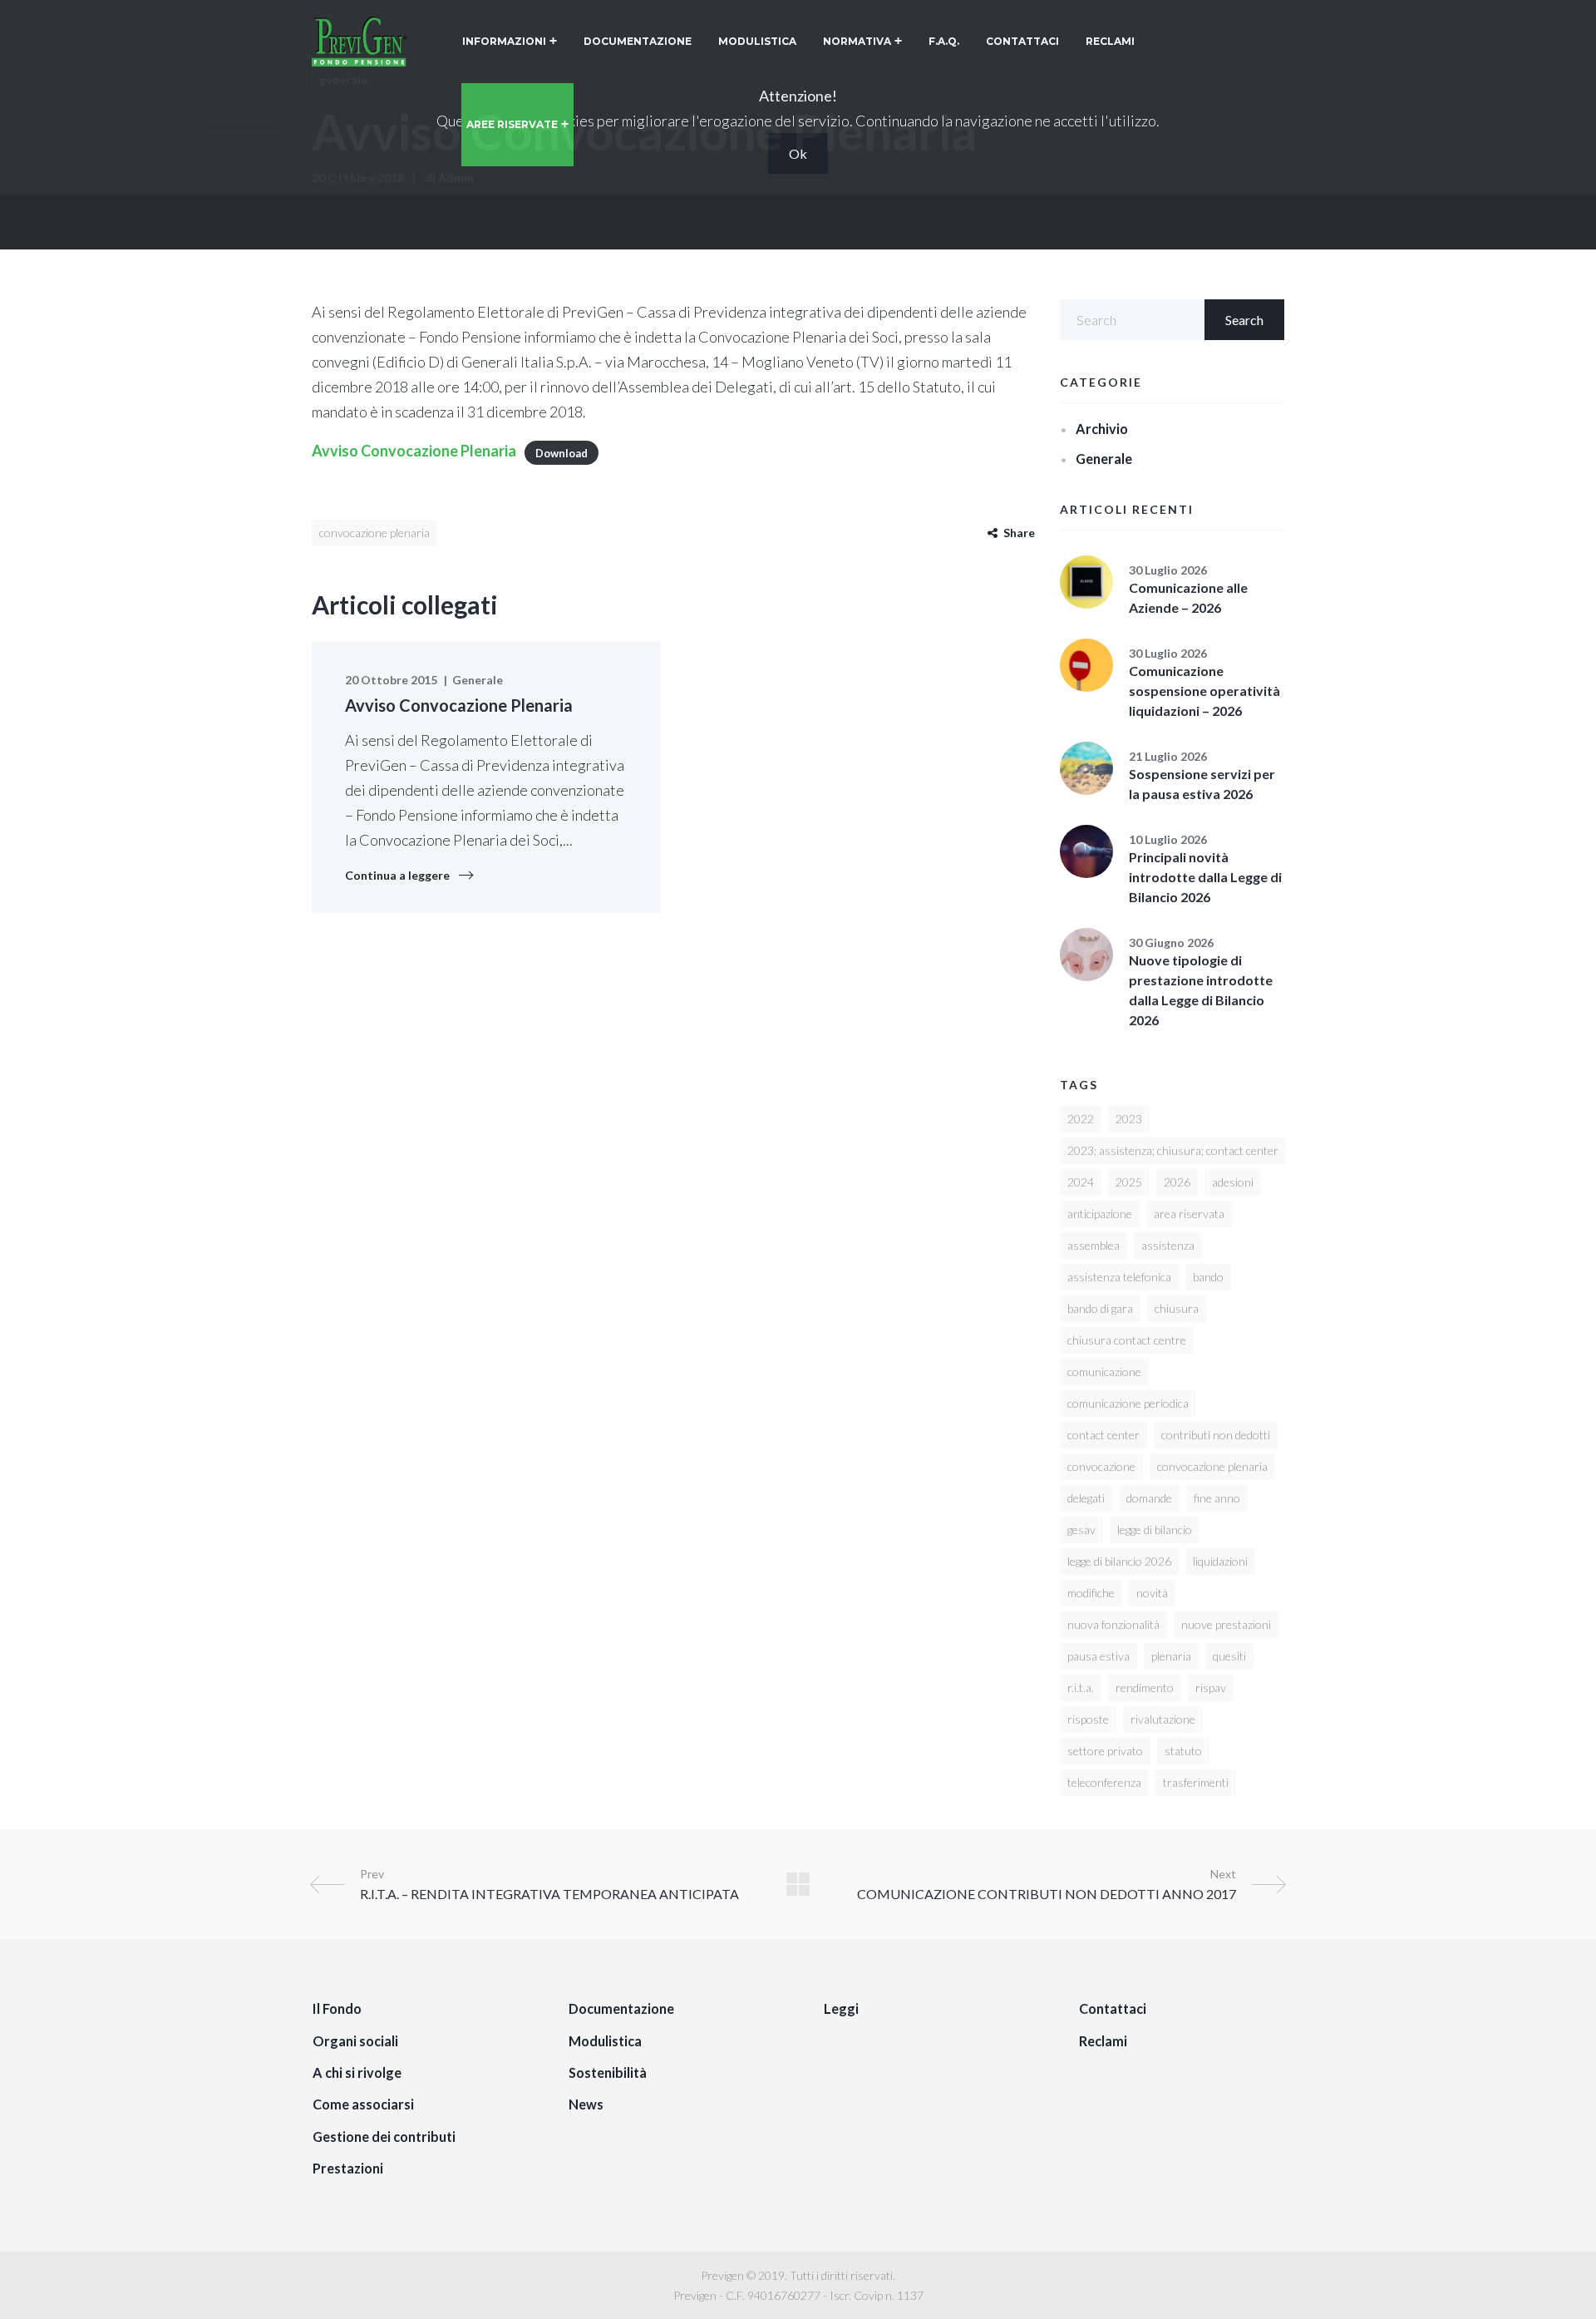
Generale (478, 680)
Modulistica (605, 2041)
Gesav (1081, 1530)
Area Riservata (1189, 1214)
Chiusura (1177, 1308)
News (586, 2104)
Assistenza (1168, 1245)
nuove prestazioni (1226, 1624)
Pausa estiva (1098, 1656)
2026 (1177, 1182)
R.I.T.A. (1081, 1687)
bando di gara (1100, 1308)
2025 (1129, 1182)
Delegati (1086, 1498)
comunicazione (1104, 1372)
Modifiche (1091, 1593)
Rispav (1211, 1687)
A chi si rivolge (357, 2072)
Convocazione (1101, 1466)
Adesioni (1233, 1182)
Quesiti (1229, 1656)
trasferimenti (1196, 1782)
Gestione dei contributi (384, 2136)
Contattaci (1113, 2008)
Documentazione (621, 2008)
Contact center (1103, 1435)
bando (1208, 1277)
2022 (1081, 1119)
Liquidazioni (1220, 1561)
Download (562, 452)
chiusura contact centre (1127, 1340)
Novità (1152, 1593)
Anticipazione (1100, 1214)
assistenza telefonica (1119, 1277)
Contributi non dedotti (1216, 1435)
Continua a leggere (397, 875)
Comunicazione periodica (1128, 1403)
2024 (1081, 1182)
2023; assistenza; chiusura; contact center (1173, 1150)
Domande (1149, 1498)
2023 (1129, 1119)
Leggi (841, 2008)
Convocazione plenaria (374, 533)
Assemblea (1094, 1245)
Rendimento (1145, 1687)
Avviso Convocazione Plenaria (414, 451)
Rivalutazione (1163, 1719)
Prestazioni (348, 2168)
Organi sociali (355, 2041)
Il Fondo (337, 2008)
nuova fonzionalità (1113, 1624)
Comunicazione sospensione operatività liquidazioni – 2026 (1204, 691)
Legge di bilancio (1155, 1530)
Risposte (1088, 1719)
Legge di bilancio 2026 (1119, 1561)
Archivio (1102, 429)
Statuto (1183, 1751)
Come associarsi (363, 2104)
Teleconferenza (1104, 1782)
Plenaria (1171, 1656)
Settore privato (1105, 1751)
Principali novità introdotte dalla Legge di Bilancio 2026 (1205, 877)
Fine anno (1217, 1498)
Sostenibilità (608, 2072)
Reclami (1103, 2041)
